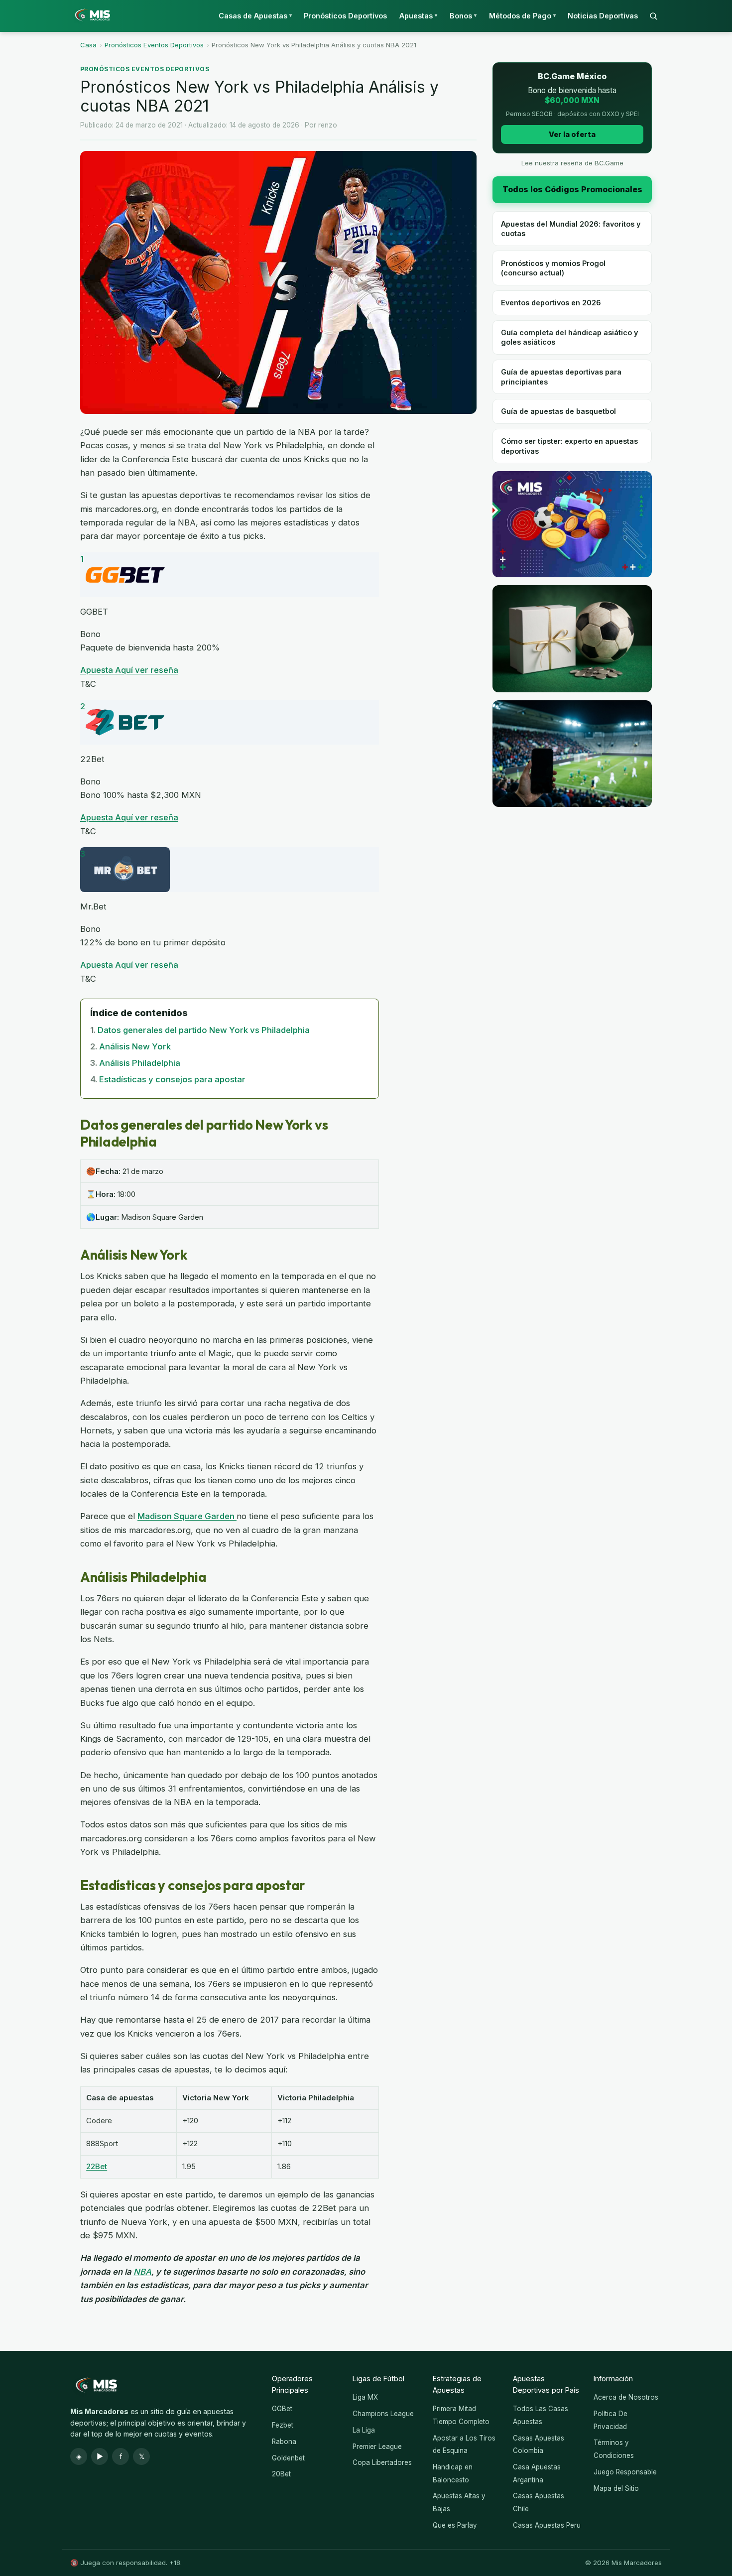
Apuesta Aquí (108, 670)
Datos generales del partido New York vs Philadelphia (204, 1030)
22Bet (97, 2166)
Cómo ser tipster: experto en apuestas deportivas (569, 446)
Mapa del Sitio (616, 2488)
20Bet (281, 2474)
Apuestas (418, 16)
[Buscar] (653, 16)
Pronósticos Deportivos (345, 16)
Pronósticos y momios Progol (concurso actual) (553, 268)
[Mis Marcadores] (90, 16)
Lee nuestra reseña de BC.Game (572, 163)
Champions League (383, 2414)
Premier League (377, 2447)
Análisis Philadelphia (140, 1063)
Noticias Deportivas (603, 16)
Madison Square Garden (187, 1516)
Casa (88, 45)
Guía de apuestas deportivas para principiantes (561, 377)
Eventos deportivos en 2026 (551, 303)
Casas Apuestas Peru (547, 2525)
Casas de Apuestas (255, 16)
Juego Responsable (625, 2472)
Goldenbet (288, 2458)
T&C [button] (88, 684)
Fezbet (283, 2425)
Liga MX (365, 2397)
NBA (142, 2272)
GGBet (282, 2409)
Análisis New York (135, 1046)
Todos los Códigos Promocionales (572, 189)
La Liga (364, 2430)
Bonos (463, 16)
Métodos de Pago (522, 16)
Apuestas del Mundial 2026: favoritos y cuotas (571, 229)
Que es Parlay (455, 2525)
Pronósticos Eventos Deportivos (154, 45)
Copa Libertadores (382, 2462)
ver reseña (157, 670)
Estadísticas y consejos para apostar (172, 1079)
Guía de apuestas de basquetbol (558, 411)
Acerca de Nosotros (626, 2397)
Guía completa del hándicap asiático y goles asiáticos (569, 337)
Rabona (284, 2442)
